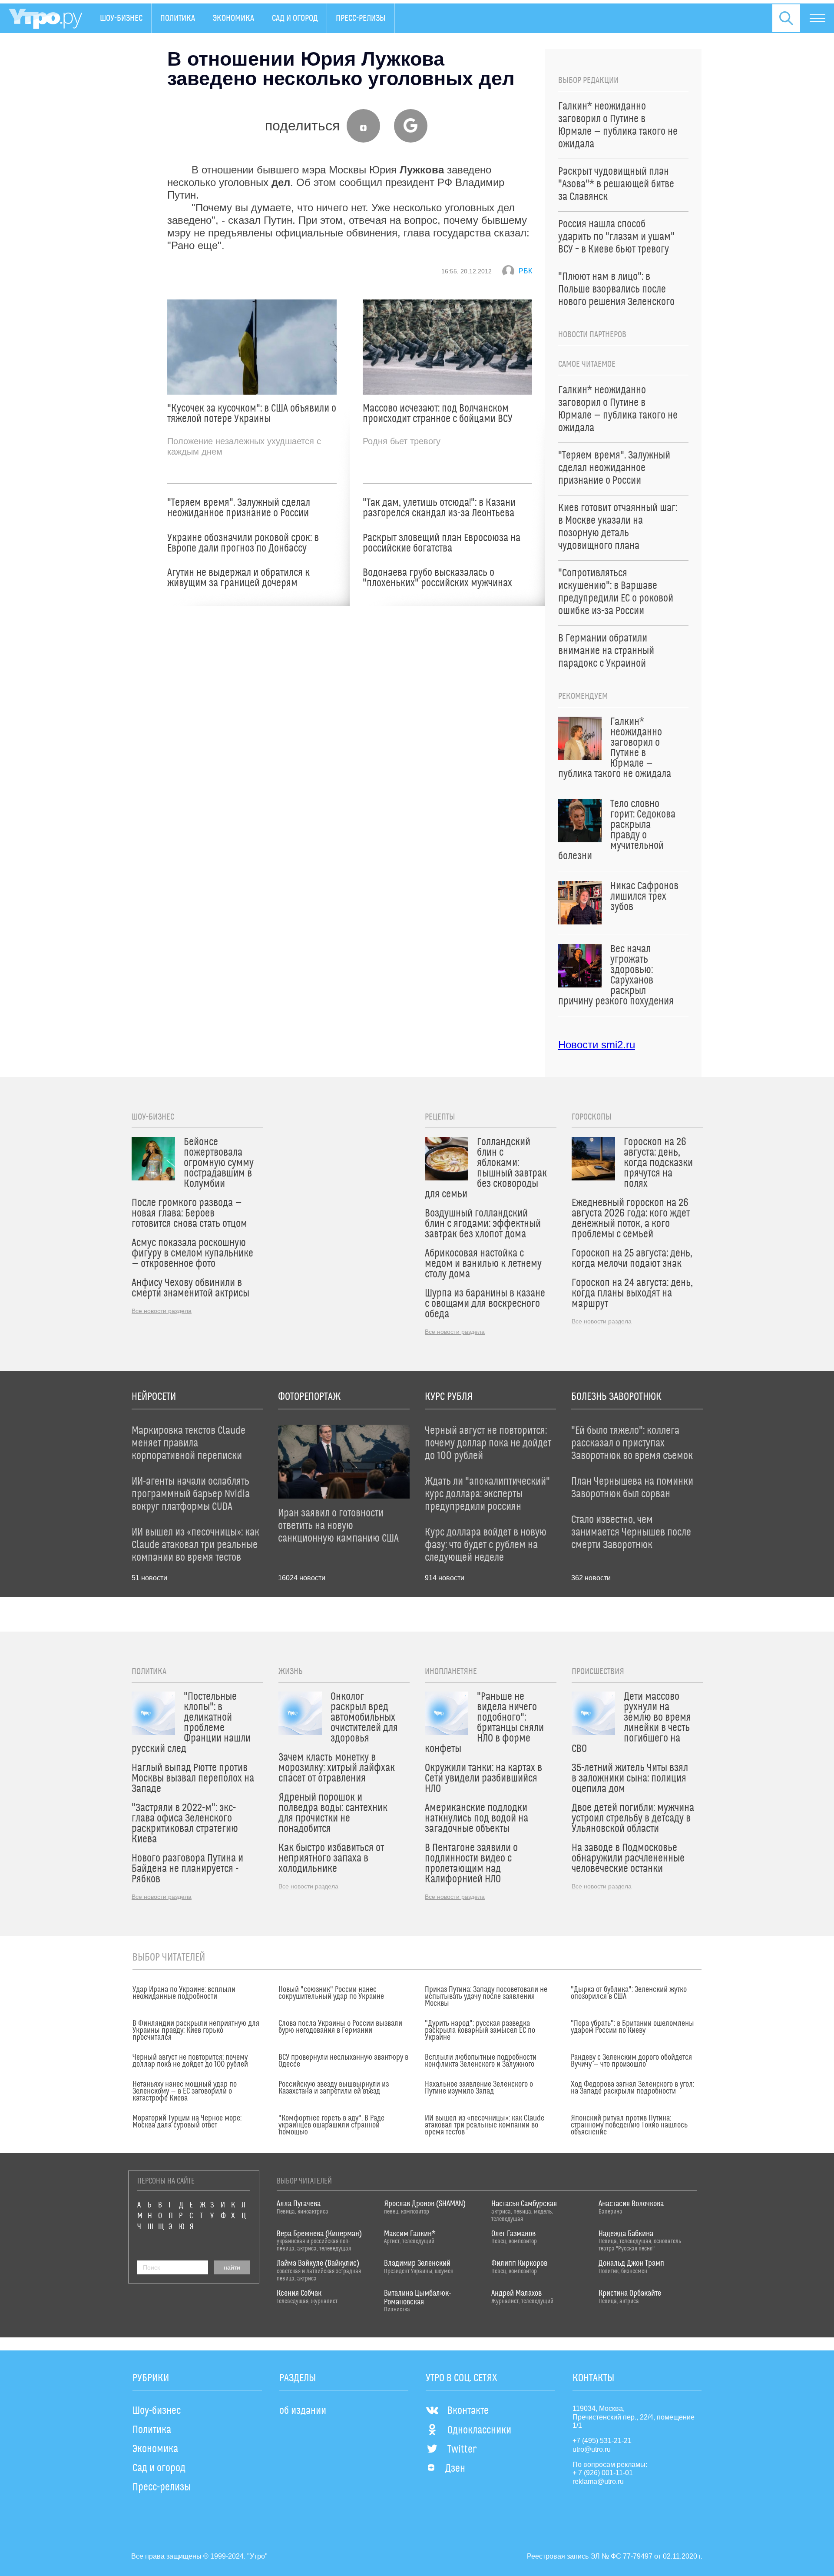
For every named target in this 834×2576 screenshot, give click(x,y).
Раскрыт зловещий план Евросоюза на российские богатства (442, 543)
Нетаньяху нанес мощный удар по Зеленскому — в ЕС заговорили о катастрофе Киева (185, 2091)
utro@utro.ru (592, 2449)
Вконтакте (468, 2411)
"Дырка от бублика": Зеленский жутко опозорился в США (629, 1993)
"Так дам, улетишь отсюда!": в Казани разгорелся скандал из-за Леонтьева (439, 508)
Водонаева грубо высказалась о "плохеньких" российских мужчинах (437, 578)
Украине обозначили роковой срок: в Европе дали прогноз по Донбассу (243, 543)
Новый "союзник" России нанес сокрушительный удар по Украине (331, 1993)
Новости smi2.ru (597, 1045)
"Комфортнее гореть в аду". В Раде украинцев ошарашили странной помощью (331, 2125)
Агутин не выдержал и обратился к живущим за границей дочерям (238, 578)
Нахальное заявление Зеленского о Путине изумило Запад (479, 2088)
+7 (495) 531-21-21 (602, 2441)
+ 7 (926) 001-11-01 (603, 2473)
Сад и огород (295, 18)
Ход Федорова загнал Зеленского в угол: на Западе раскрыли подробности (632, 2088)
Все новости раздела (162, 1311)
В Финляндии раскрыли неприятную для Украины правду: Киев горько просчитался (196, 2031)
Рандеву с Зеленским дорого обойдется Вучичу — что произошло (631, 2061)
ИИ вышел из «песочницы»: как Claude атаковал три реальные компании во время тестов (485, 2125)
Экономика (233, 18)
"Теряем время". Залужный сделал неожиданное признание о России (239, 508)
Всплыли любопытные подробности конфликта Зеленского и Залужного (481, 2061)
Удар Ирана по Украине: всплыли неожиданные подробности (184, 1993)
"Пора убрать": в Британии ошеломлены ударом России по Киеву (632, 2027)
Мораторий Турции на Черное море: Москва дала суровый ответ (187, 2122)
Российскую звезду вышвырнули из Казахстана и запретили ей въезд (334, 2088)
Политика (178, 18)
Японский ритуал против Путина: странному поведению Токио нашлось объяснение (629, 2125)
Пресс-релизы (361, 18)
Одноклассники (479, 2430)
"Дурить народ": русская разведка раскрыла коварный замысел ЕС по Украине (480, 2031)
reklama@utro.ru (598, 2481)
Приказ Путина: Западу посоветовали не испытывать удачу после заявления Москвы (486, 1997)
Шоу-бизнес (121, 18)
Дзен (455, 2469)
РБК (525, 271)
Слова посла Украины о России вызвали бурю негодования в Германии (340, 2027)
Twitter (462, 2450)
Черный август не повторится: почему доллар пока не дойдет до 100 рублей (190, 2061)
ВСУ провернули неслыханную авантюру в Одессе (343, 2061)
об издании (303, 2411)
